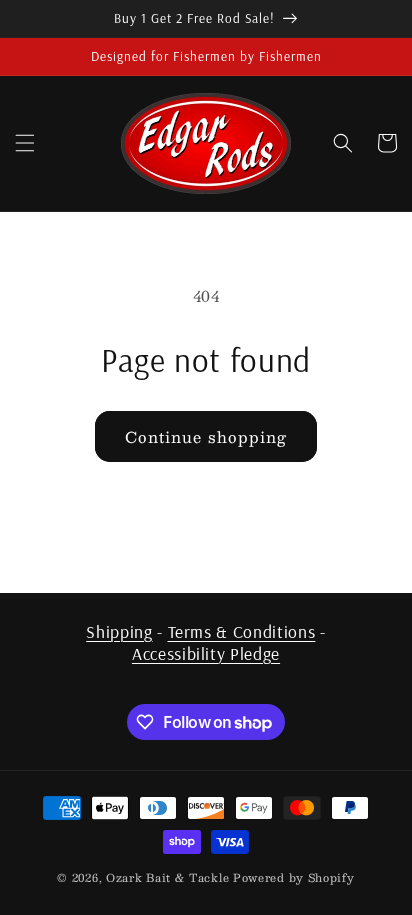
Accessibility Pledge (206, 653)
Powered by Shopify (294, 877)
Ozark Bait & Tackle (167, 877)
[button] (25, 143)
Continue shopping (206, 436)
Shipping (119, 631)
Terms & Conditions (242, 631)
